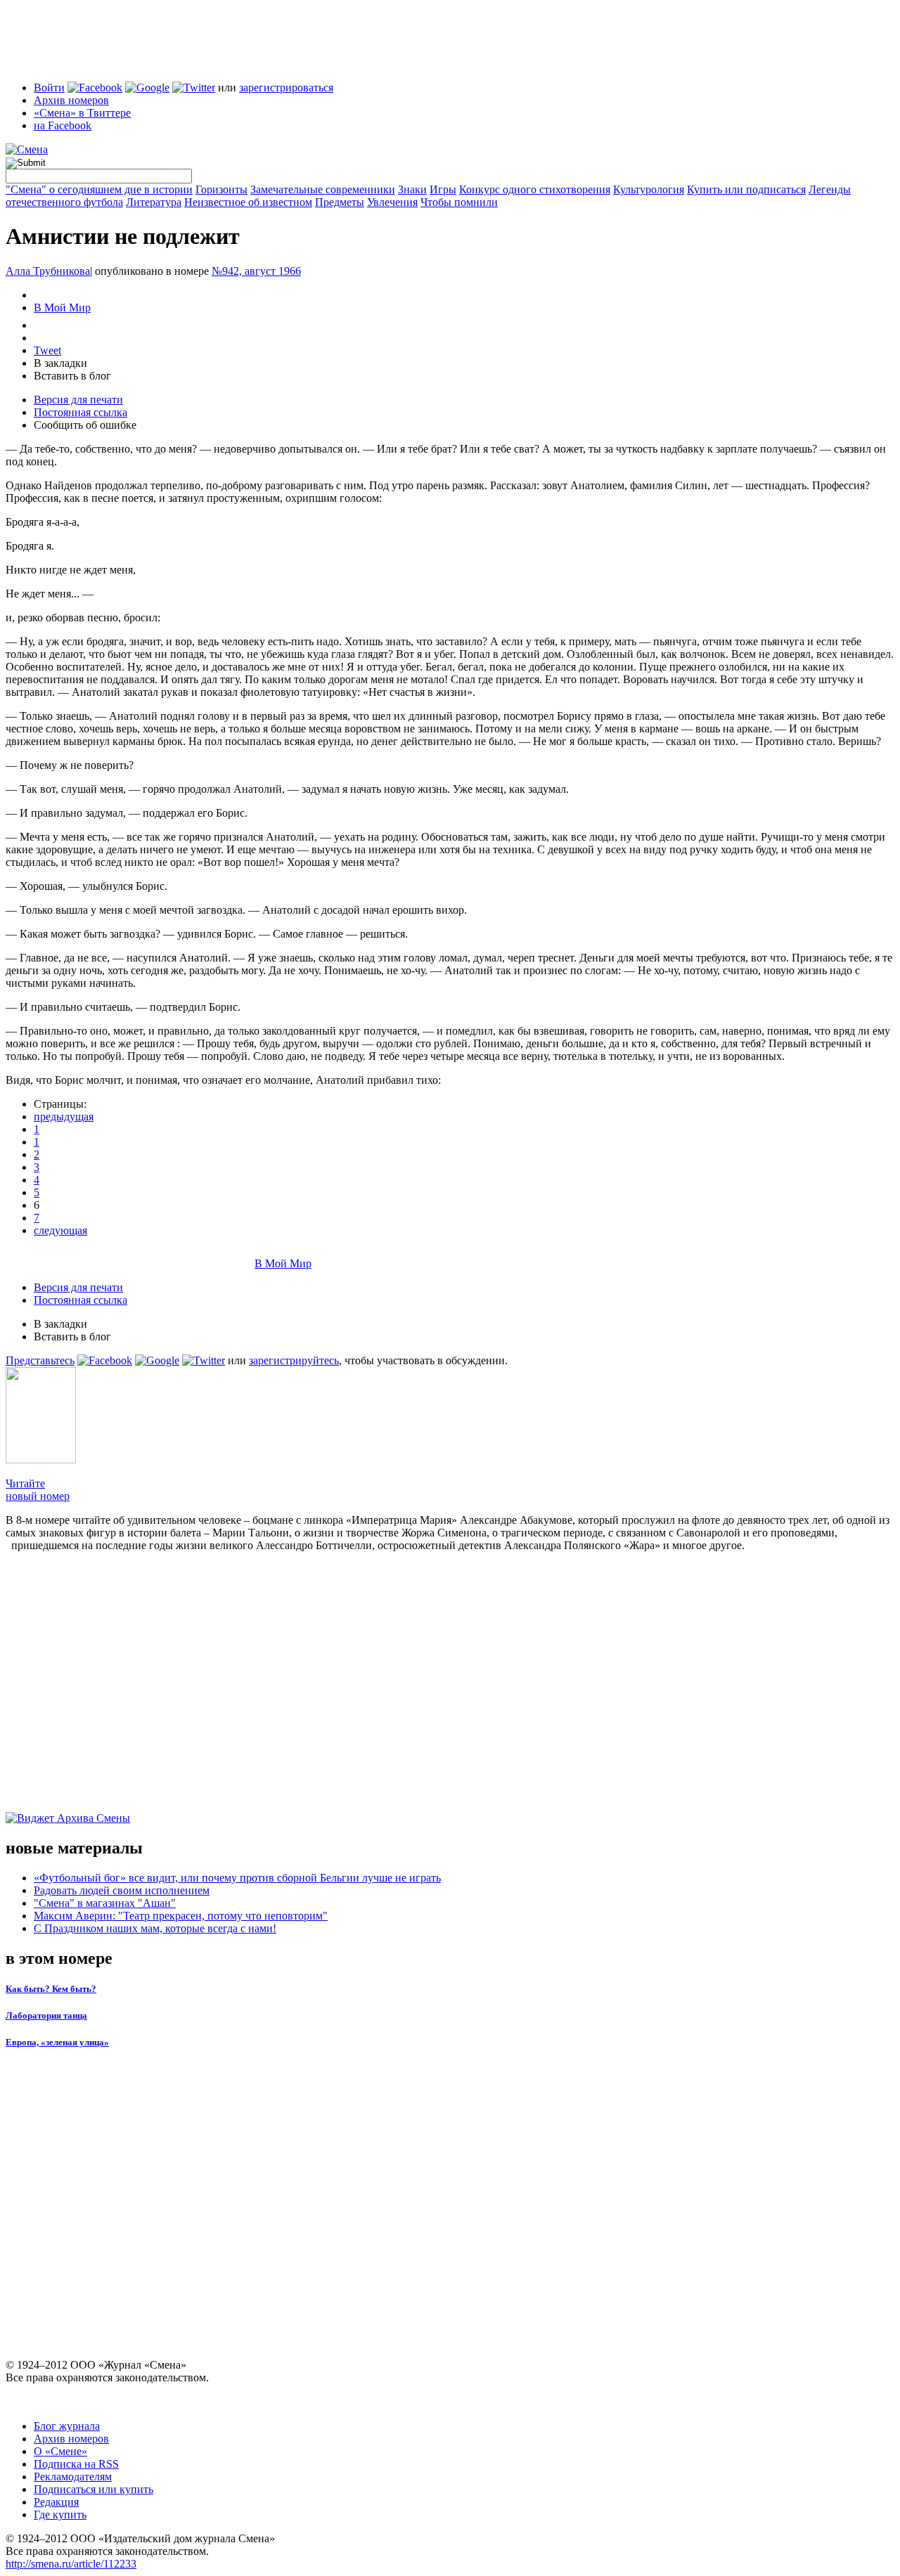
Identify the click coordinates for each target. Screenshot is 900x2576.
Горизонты (221, 189)
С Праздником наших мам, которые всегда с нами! (155, 1928)
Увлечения (392, 202)
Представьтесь (40, 1360)
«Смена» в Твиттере (82, 113)
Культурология (649, 189)
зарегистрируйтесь (294, 1360)
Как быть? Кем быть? (51, 1989)
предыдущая (64, 1117)
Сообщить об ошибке (85, 425)
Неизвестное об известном (248, 202)
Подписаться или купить (94, 2489)
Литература (154, 202)
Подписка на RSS (76, 2464)
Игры (443, 189)
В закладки (60, 363)
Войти (49, 88)
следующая (60, 1230)
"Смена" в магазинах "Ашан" (105, 1903)
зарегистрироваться (286, 88)
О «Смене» (60, 2451)
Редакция (56, 2502)
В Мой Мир (62, 308)
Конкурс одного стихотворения (535, 189)
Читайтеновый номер (38, 1490)
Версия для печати (78, 400)
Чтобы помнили (459, 202)
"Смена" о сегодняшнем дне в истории (99, 189)
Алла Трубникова (48, 271)
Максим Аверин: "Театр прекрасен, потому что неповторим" (181, 1916)
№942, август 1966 (256, 271)
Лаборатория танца (46, 2015)
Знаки (412, 189)
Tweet (47, 350)
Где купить (60, 2514)
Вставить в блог (72, 376)
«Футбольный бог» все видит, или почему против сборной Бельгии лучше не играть (237, 1878)
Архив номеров (71, 100)
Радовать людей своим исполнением (122, 1890)
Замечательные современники (323, 189)
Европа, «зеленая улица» (57, 2042)
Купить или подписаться (746, 189)
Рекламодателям (73, 2477)
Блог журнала (67, 2426)
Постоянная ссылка (81, 412)
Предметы (340, 202)
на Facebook (63, 125)
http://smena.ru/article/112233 (71, 2564)
